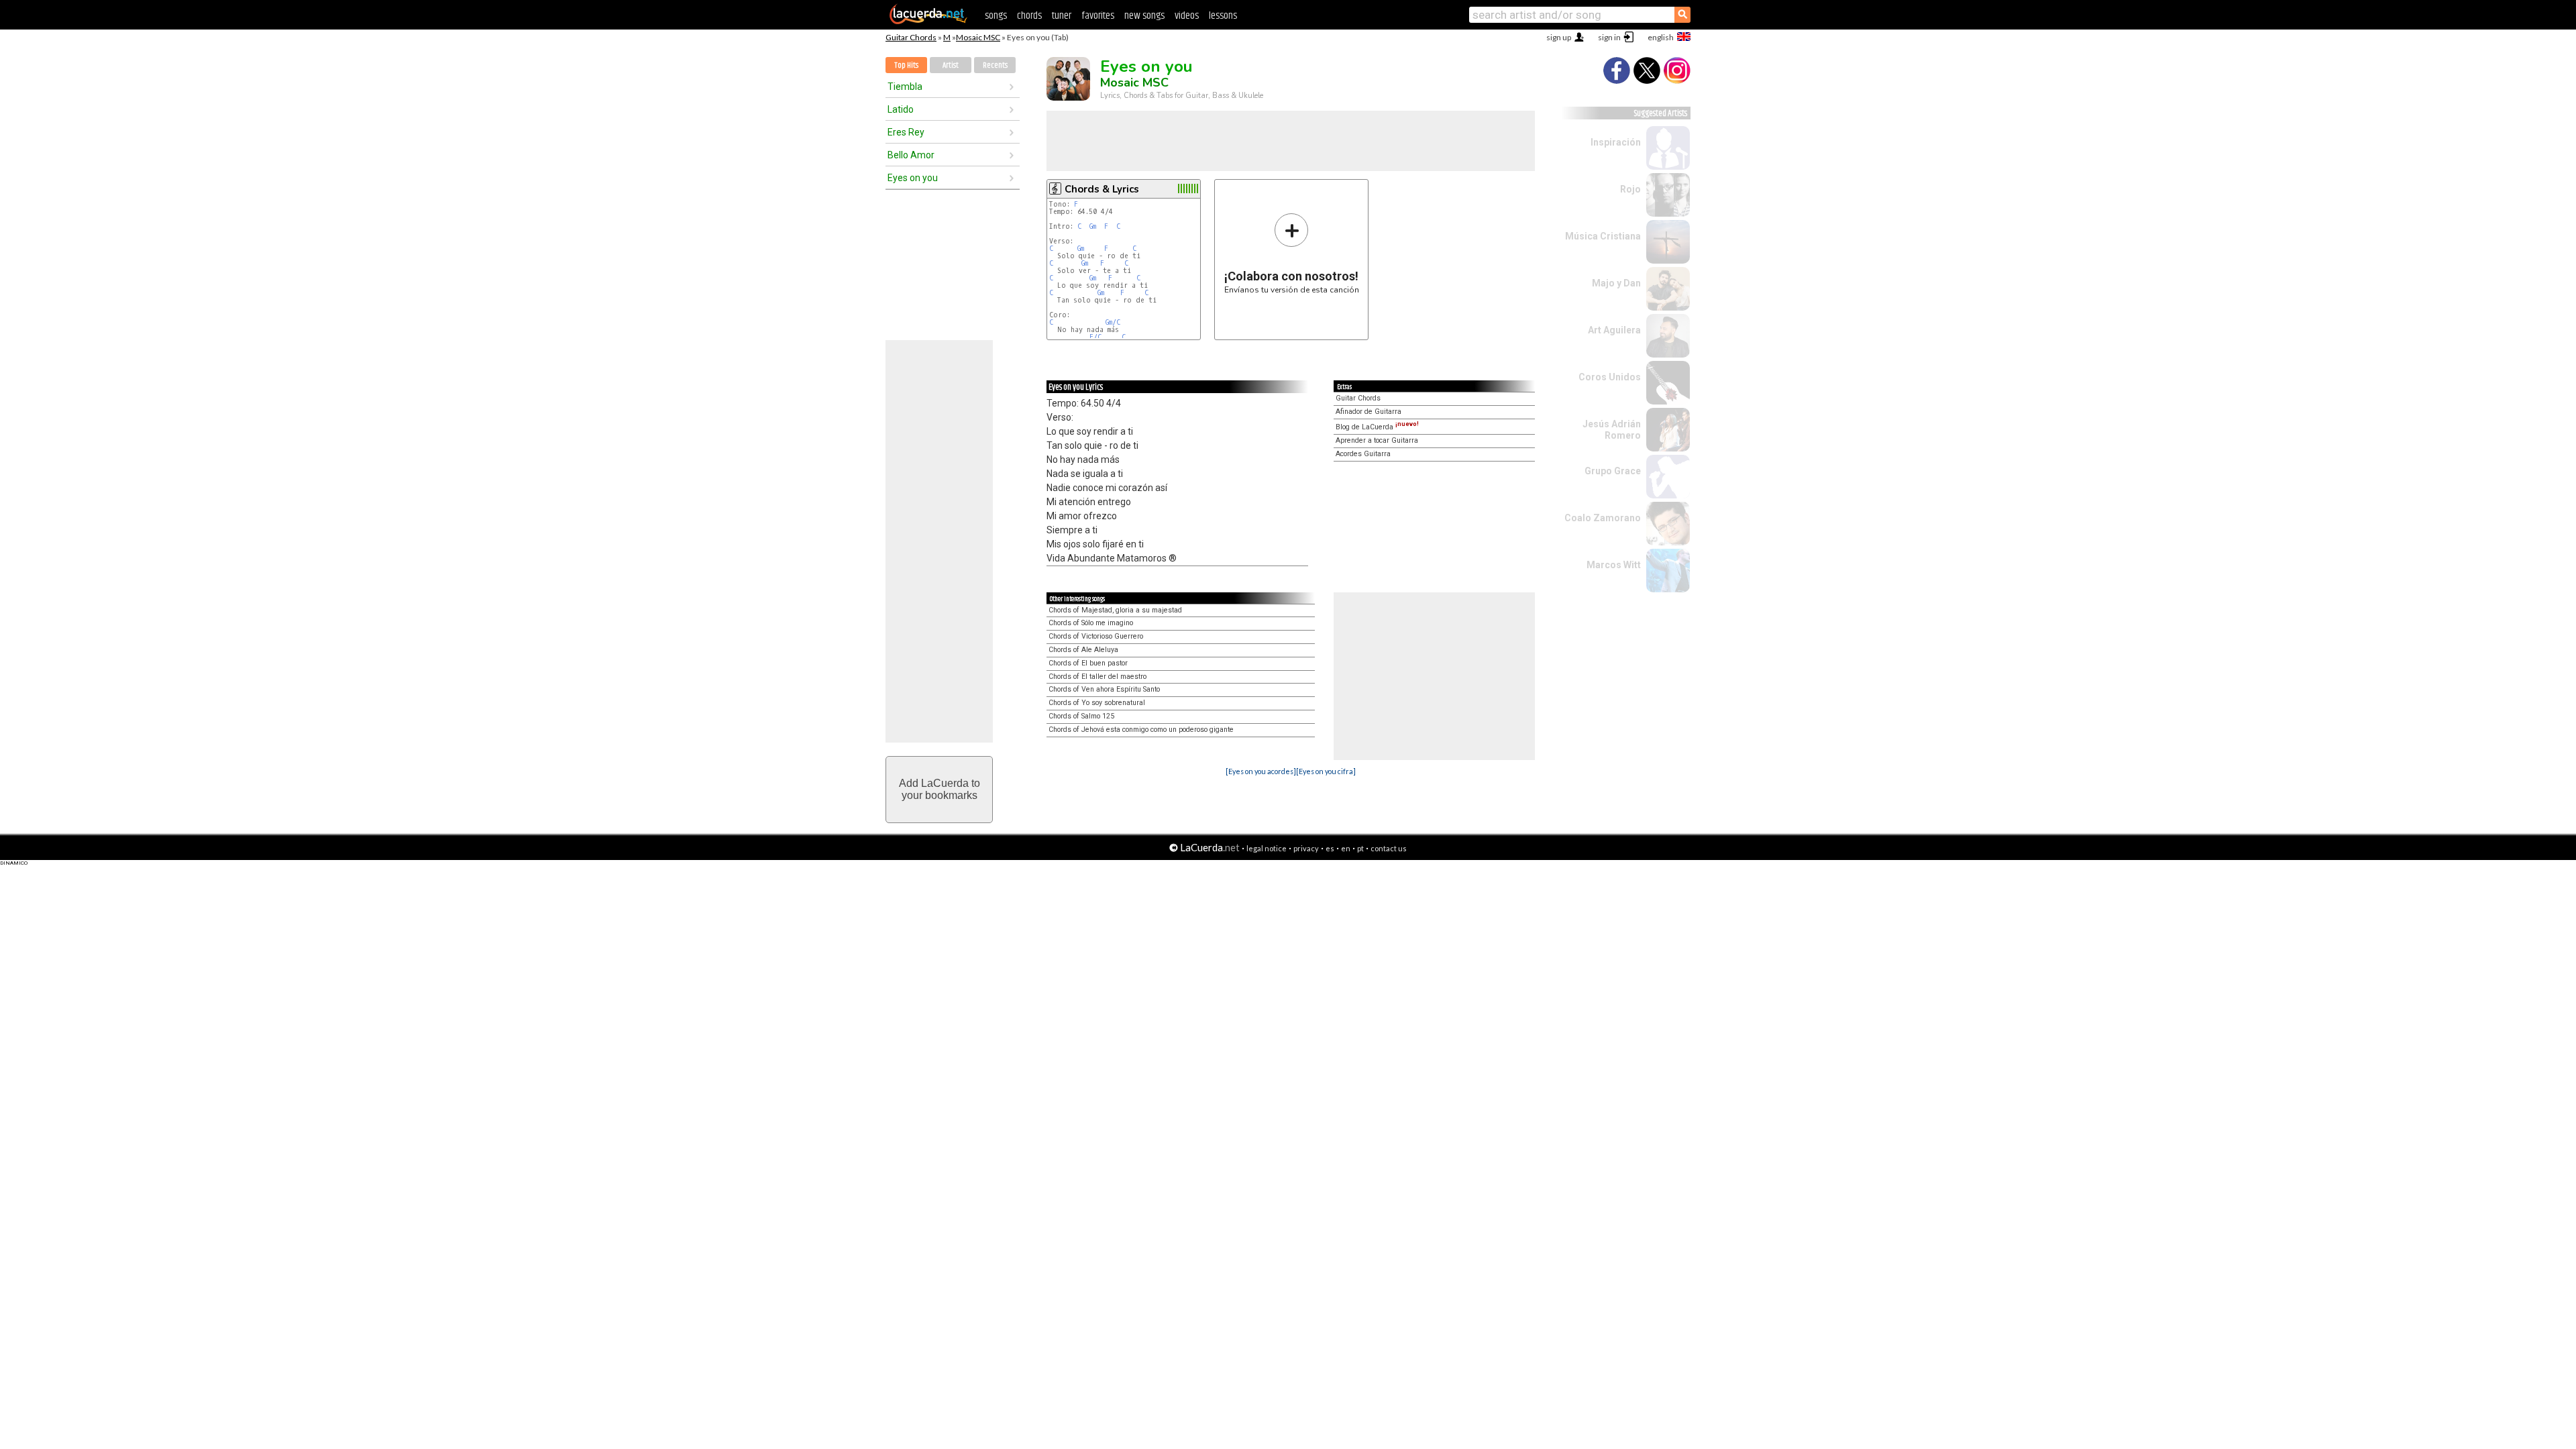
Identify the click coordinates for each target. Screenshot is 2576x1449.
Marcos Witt (1614, 565)
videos (1187, 16)
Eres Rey (906, 132)
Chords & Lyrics (1102, 189)
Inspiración (1616, 142)
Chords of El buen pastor (1088, 663)
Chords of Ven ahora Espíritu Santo (1104, 689)
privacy (1306, 848)
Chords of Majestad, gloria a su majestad (1115, 610)
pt (1360, 848)
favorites (1098, 16)
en (1346, 848)
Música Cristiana (1603, 236)
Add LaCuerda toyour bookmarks (940, 789)
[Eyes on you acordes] (1261, 771)
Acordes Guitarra (1363, 454)
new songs (1144, 16)
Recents (995, 65)
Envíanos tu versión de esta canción (1292, 253)
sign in (1609, 37)
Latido (901, 109)
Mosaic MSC (978, 37)
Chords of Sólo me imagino (1091, 623)
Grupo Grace (1613, 471)
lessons (1223, 16)
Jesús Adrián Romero (1612, 430)
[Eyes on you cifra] (1326, 771)
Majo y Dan (1616, 283)
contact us (1389, 848)
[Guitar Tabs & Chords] (928, 21)
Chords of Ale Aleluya (1083, 650)
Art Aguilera (1614, 330)
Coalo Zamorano (1603, 518)
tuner (1062, 16)
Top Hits (906, 65)
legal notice (1267, 848)
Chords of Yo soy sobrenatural (1097, 703)
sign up (1559, 37)
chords (1029, 16)
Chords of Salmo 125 (1081, 716)
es (1330, 848)
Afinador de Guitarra (1368, 412)
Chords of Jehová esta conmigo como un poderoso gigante (1141, 730)
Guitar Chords (911, 37)
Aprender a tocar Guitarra (1377, 440)
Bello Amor (911, 155)
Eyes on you (913, 178)
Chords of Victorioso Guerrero (1096, 636)
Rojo (1630, 189)
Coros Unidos (1610, 377)
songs (996, 16)
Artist (951, 65)
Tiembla (905, 87)
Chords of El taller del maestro (1097, 677)
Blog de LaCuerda (1377, 427)
